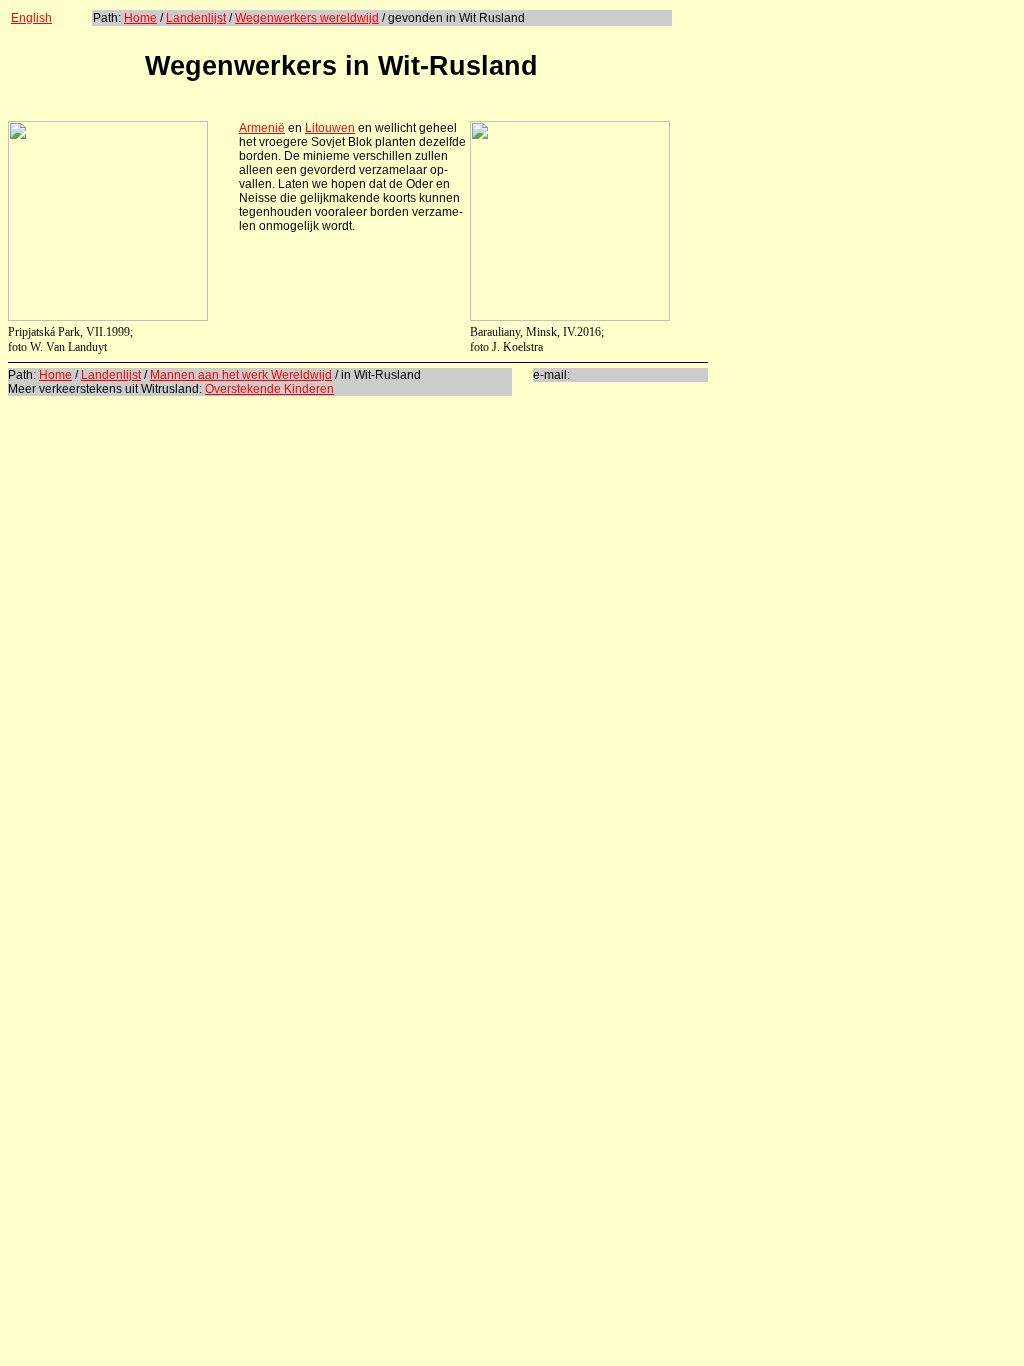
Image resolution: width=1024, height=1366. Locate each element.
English (31, 18)
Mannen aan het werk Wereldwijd (241, 375)
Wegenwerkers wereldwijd (307, 18)
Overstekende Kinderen (269, 389)
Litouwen (330, 128)
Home (140, 18)
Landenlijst (196, 18)
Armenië (262, 128)
